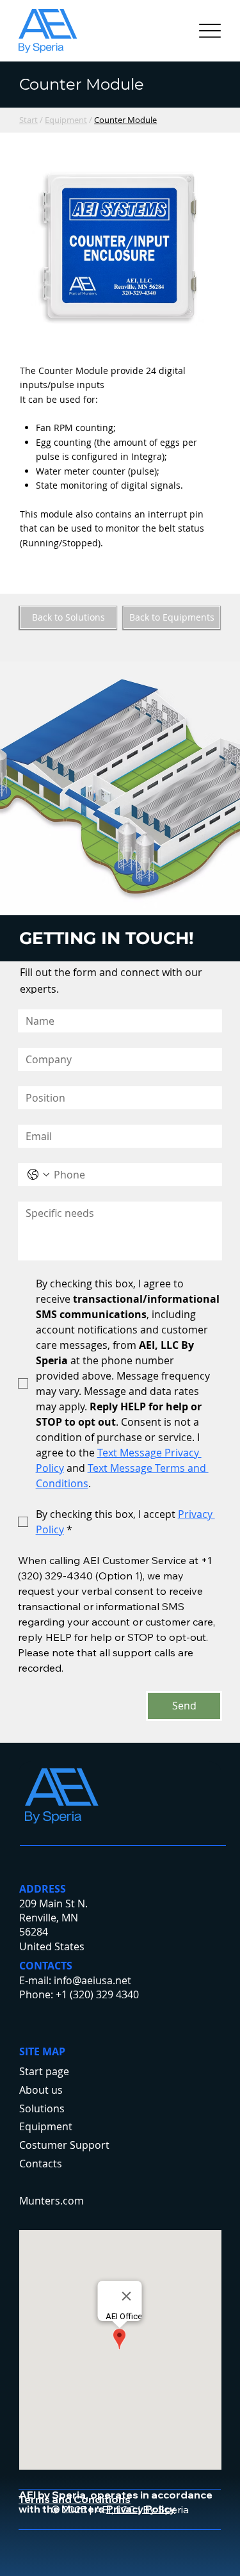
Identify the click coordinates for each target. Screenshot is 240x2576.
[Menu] (210, 31)
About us (41, 2090)
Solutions (42, 2108)
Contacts (41, 2164)
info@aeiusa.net (92, 1980)
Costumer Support (64, 2145)
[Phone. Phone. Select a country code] (38, 1175)
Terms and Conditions (75, 2499)
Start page (44, 2071)
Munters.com (52, 2201)
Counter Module (125, 120)
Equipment (66, 120)
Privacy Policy (141, 2509)
